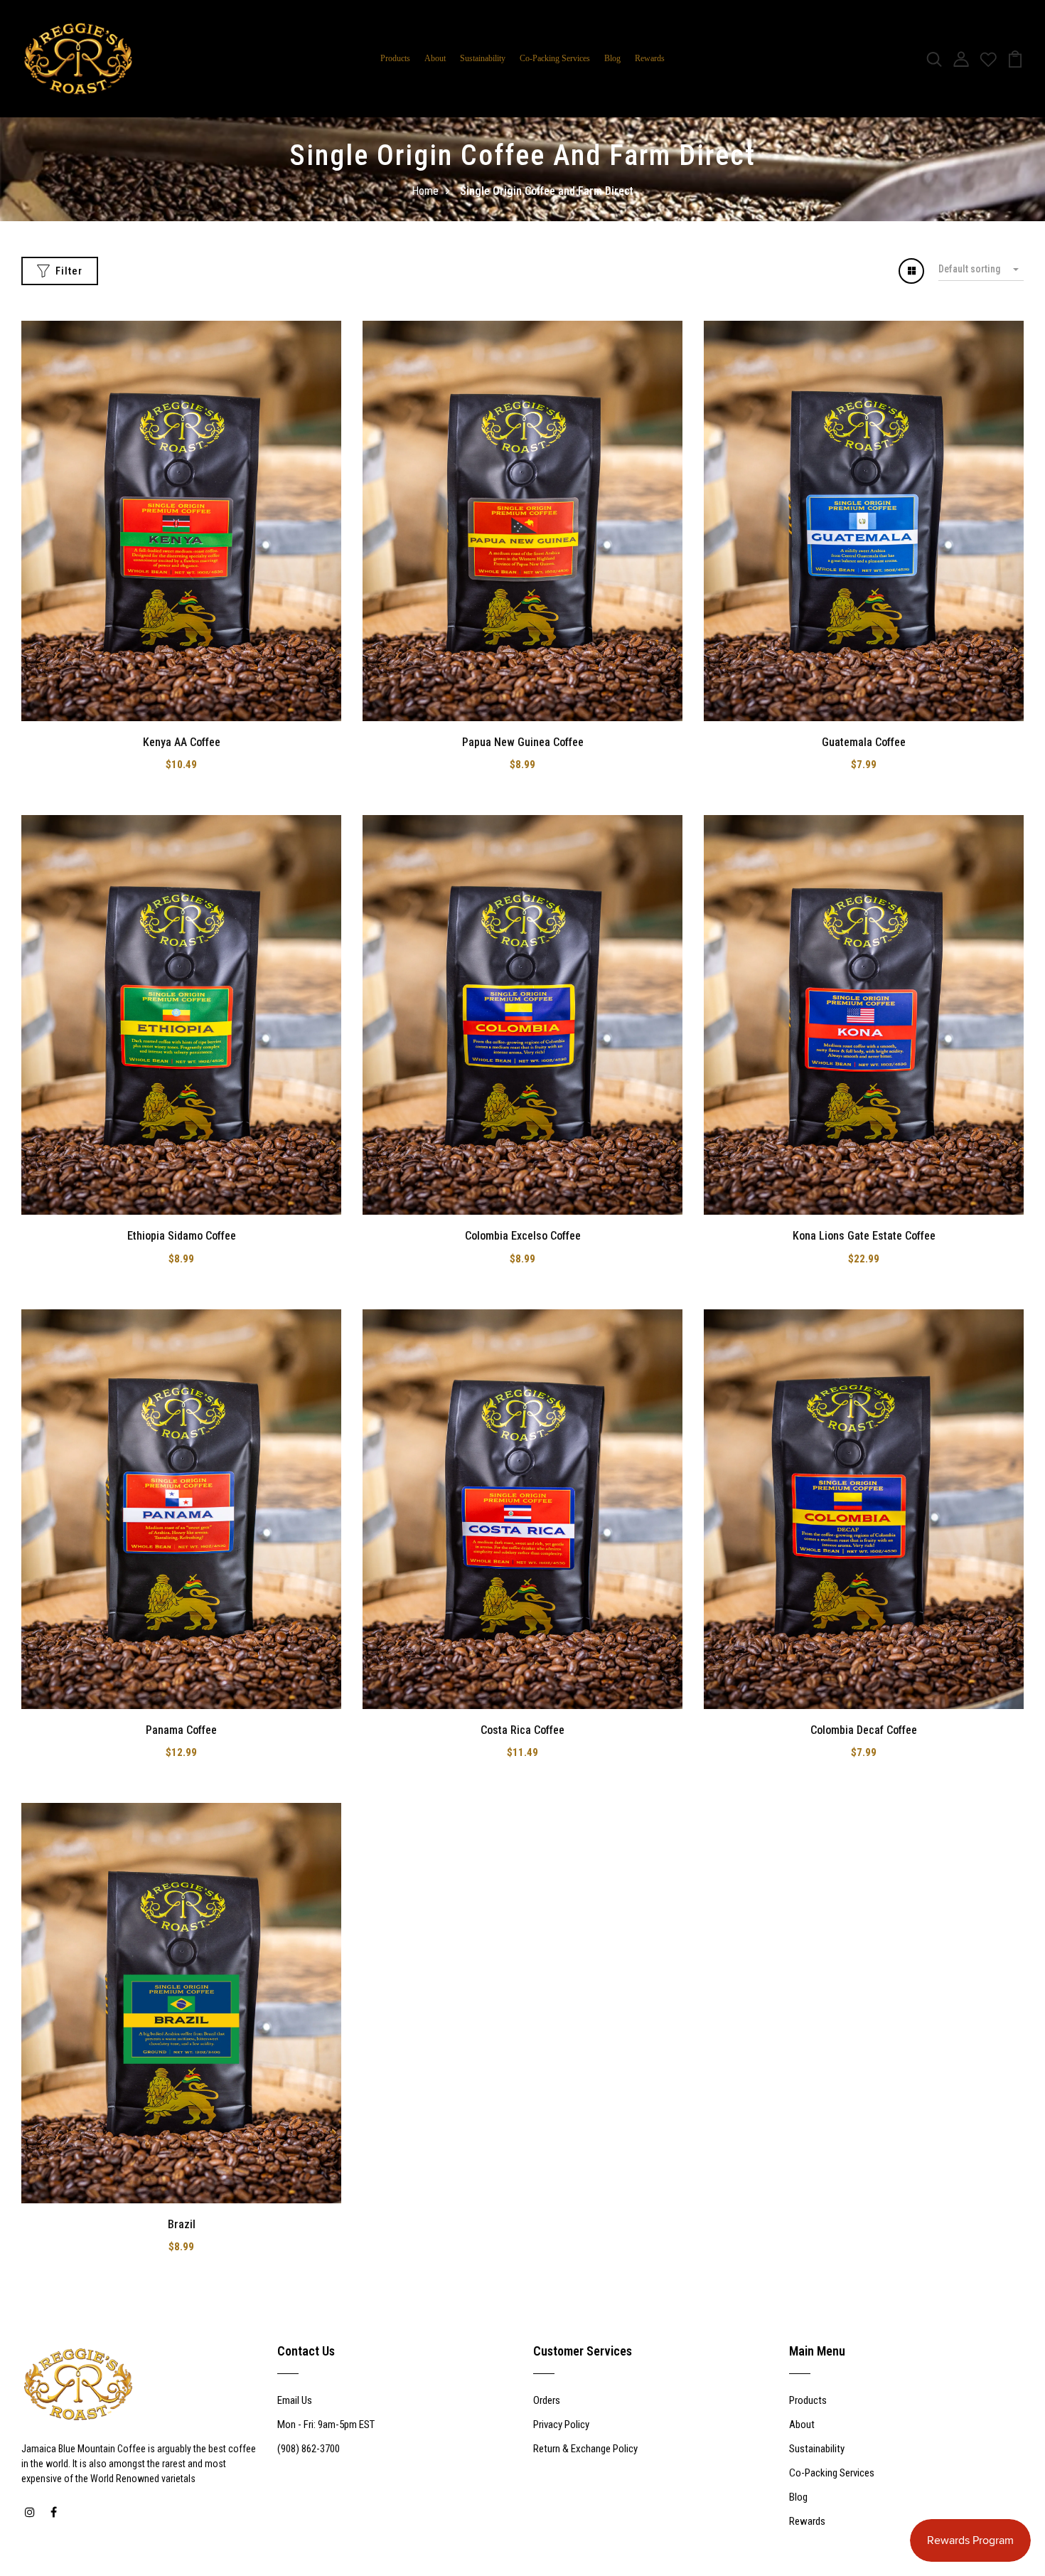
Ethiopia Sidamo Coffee (182, 1236)
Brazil (182, 2224)
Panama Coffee (181, 1730)
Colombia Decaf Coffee (864, 1730)
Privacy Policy (561, 2425)
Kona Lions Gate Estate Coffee (864, 1236)
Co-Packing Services (555, 58)
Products (395, 58)
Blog (612, 58)
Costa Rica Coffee (522, 1730)
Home (425, 191)
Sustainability (483, 58)
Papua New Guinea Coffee (523, 742)
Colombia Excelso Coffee (523, 1236)
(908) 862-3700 (309, 2449)
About (435, 58)
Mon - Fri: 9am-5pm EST (326, 2425)
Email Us (295, 2400)
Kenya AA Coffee (182, 742)
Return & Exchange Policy (585, 2449)
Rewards (650, 58)
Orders (547, 2400)
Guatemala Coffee (864, 742)
